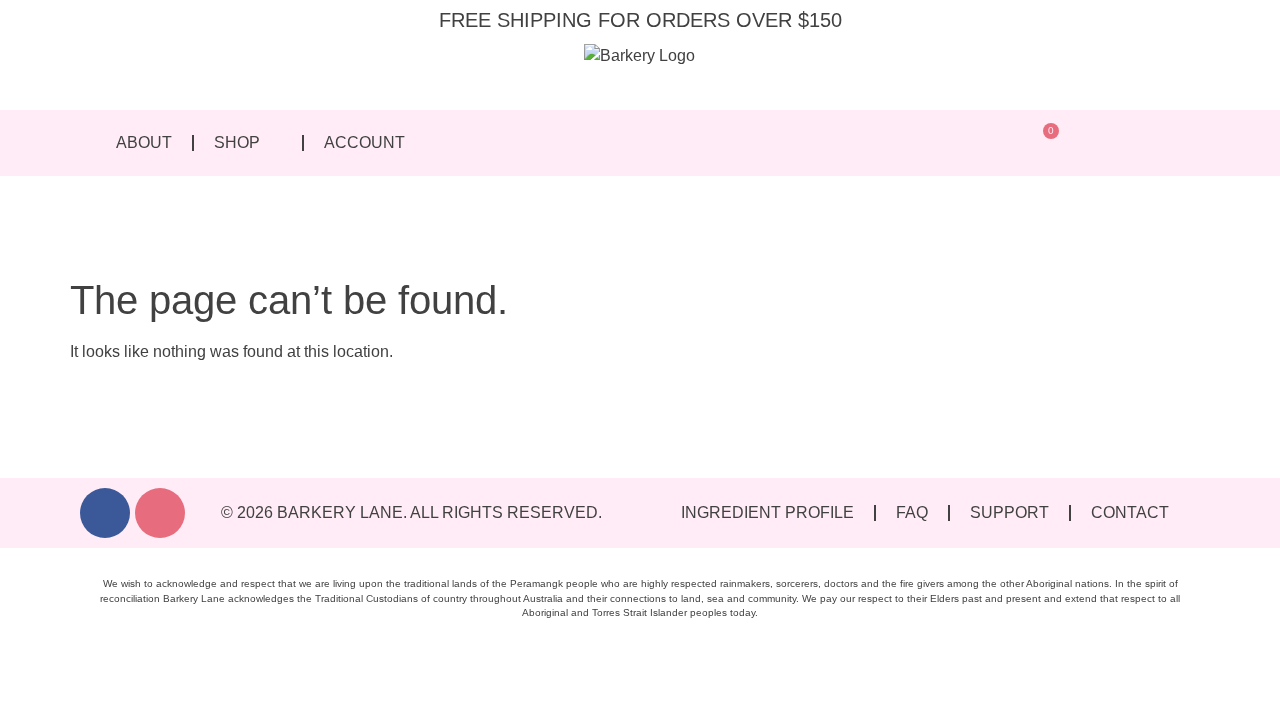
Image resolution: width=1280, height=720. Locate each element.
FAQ (912, 512)
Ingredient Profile (767, 512)
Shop (237, 142)
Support (1009, 512)
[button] (1000, 143)
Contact (1130, 512)
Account (364, 142)
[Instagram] (160, 513)
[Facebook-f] (105, 513)
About (144, 142)
